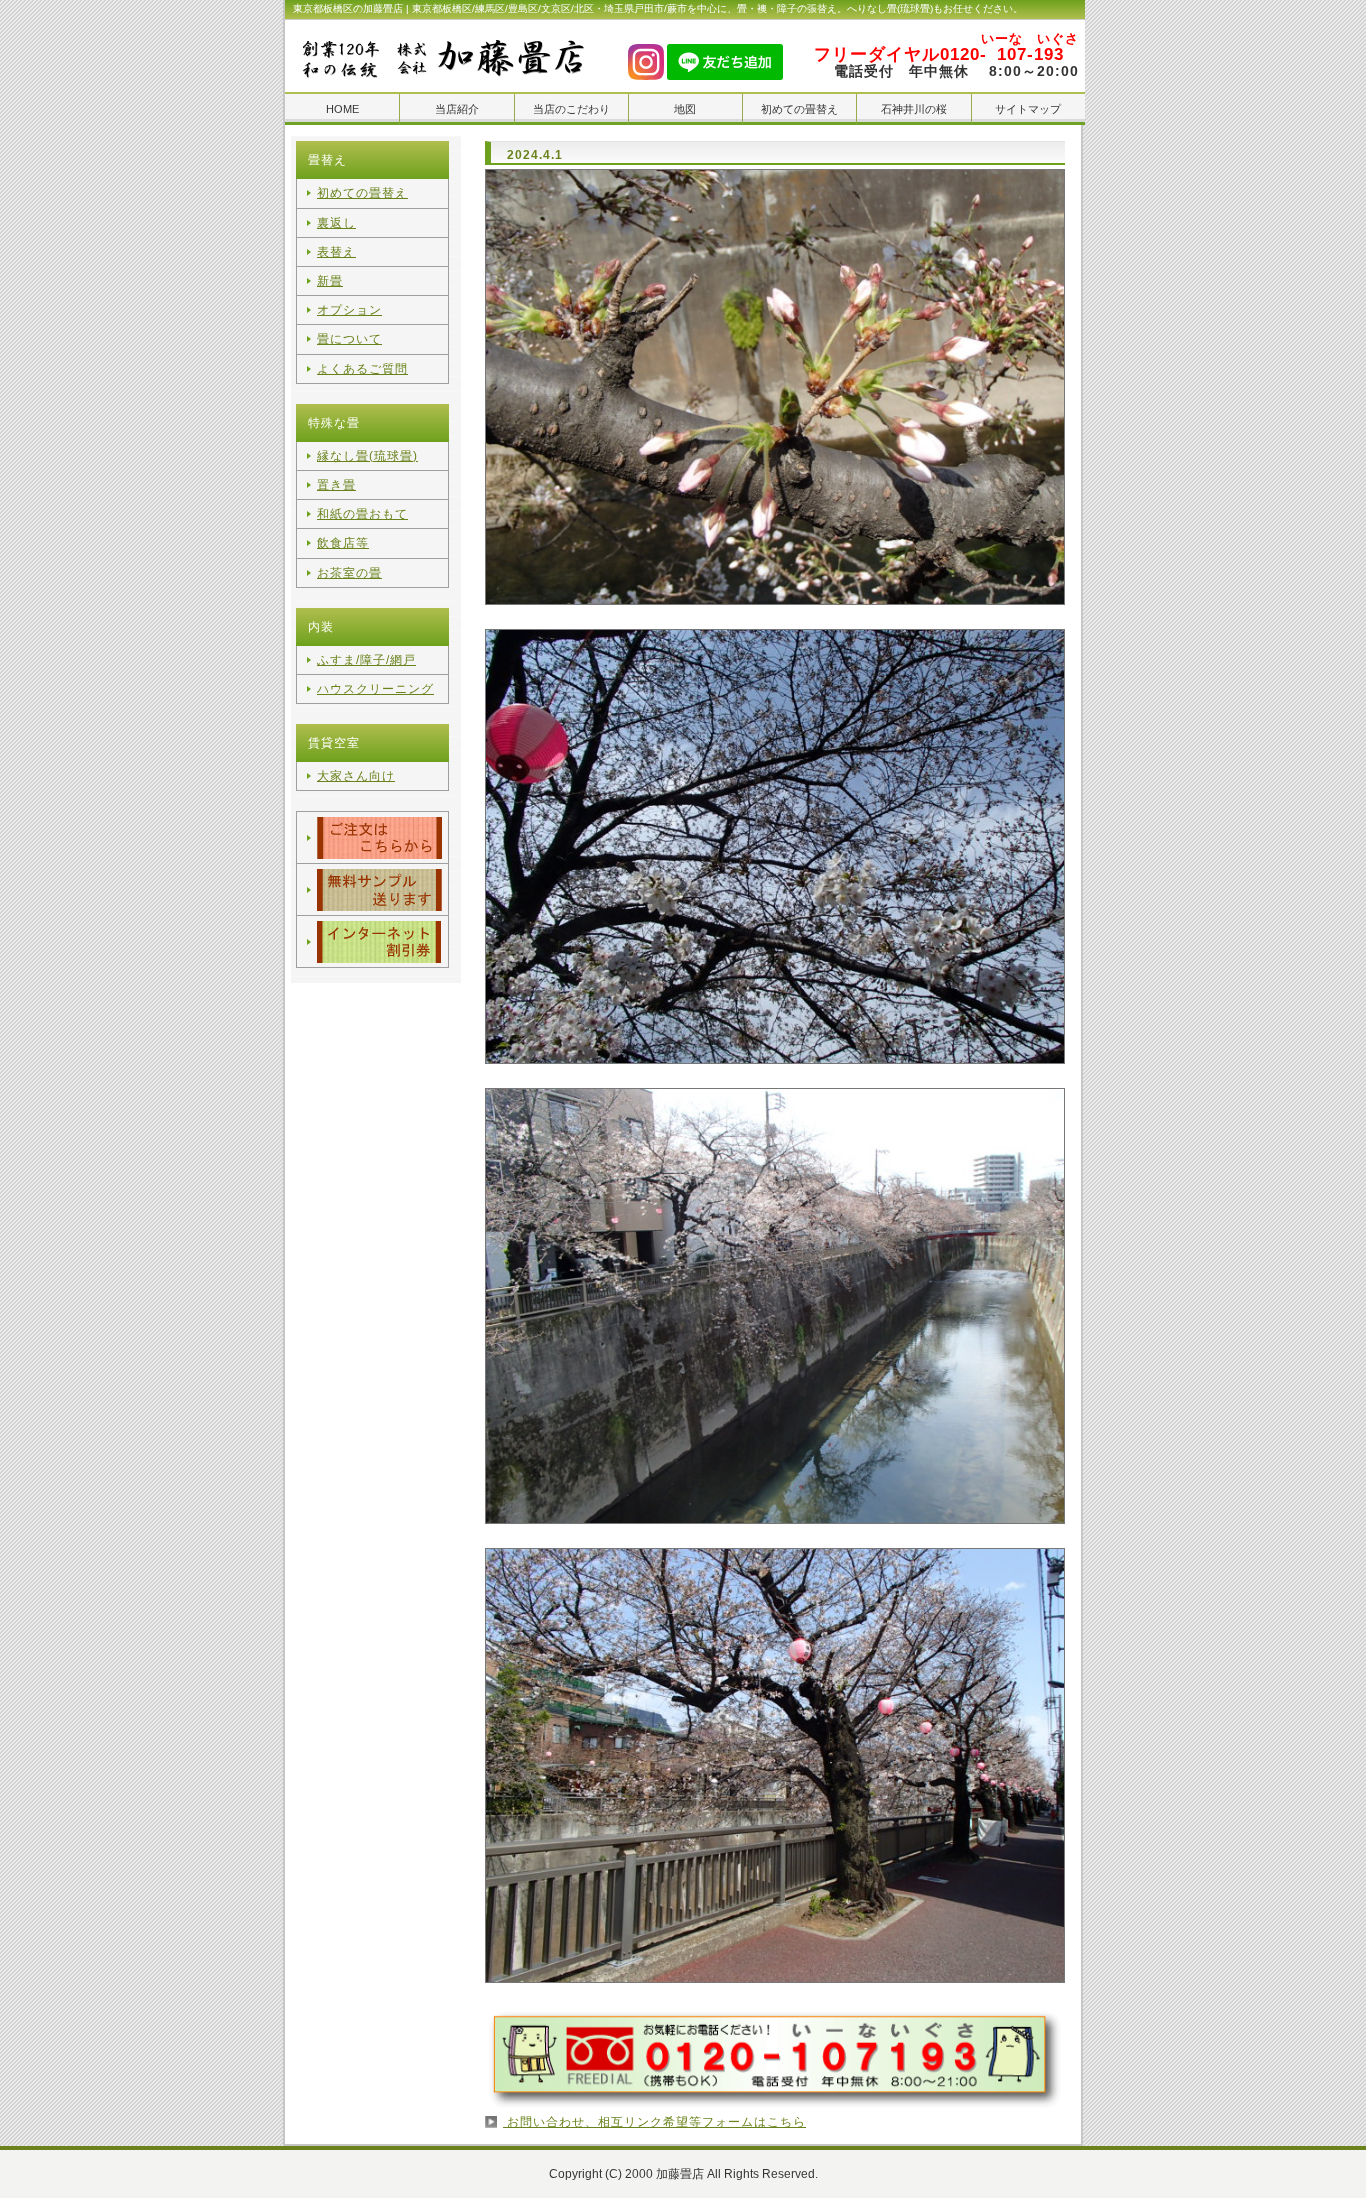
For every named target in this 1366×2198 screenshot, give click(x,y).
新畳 (330, 281)
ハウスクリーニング (375, 689)
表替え (336, 252)
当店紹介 (457, 109)
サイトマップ (1028, 109)
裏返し (336, 223)
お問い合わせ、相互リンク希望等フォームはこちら (654, 2122)
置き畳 (336, 485)
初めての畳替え (799, 109)
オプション (349, 310)
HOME (342, 109)
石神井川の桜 (914, 109)
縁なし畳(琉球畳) (367, 456)
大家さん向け (356, 776)
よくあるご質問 (362, 369)
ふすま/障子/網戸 (366, 660)
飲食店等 (343, 543)
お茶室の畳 (349, 573)
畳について (349, 339)
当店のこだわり (571, 109)
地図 (685, 109)
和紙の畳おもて (362, 514)
